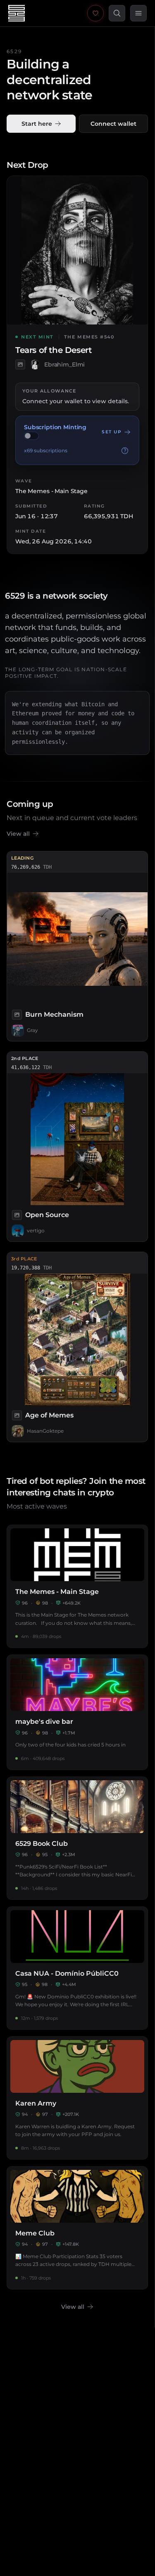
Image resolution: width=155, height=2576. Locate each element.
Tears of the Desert (53, 350)
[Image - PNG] (17, 1415)
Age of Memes (49, 1415)
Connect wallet (113, 124)
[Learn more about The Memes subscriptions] (125, 451)
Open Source (47, 1215)
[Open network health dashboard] (95, 13)
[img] (31, 436)
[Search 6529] (117, 13)
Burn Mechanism (54, 1014)
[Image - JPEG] (20, 364)
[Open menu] (138, 13)
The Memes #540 (89, 337)
